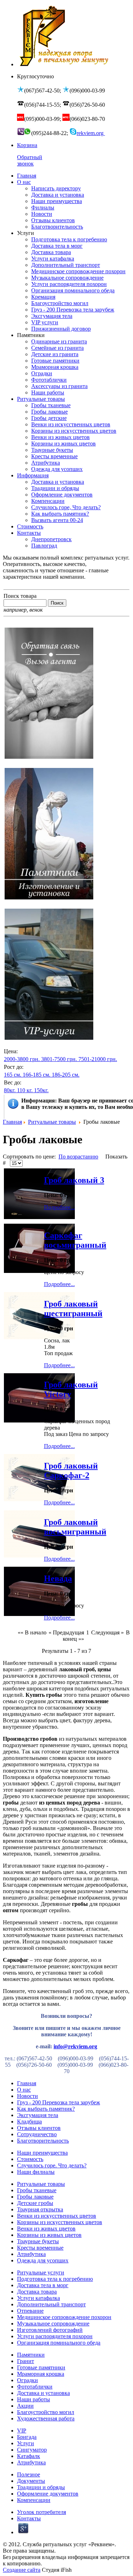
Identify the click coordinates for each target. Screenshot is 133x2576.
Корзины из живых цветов (49, 2235)
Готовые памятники (41, 2367)
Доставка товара (37, 2292)
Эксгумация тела (38, 2115)
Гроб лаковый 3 (74, 1180)
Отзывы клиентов (39, 2128)
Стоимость (30, 2159)
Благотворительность (43, 2141)
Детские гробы (35, 2203)
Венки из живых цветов (46, 2229)
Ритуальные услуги (41, 2272)
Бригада (27, 2437)
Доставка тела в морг (43, 2285)
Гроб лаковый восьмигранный (75, 1527)
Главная (12, 1122)
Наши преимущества (42, 2153)
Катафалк (29, 2456)
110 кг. (25, 1090)
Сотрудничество (37, 2134)
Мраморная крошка (41, 2374)
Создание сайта (22, 2570)
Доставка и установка (43, 2393)
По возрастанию (78, 1157)
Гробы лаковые (35, 2197)
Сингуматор (32, 2450)
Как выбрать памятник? (46, 2109)
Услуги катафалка (38, 2298)
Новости (27, 2096)
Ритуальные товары (52, 1122)
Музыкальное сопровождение (53, 2324)
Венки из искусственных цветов (57, 2216)
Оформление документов (48, 2494)
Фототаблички (35, 2387)
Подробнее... (59, 1207)
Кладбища (29, 2122)
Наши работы (34, 2399)
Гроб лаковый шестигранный (73, 1309)
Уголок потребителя (41, 2512)
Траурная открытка (40, 2209)
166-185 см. (37, 1075)
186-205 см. (66, 1075)
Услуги (26, 2443)
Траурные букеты (38, 2241)
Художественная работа (46, 2418)
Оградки (27, 2380)
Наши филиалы (36, 2172)
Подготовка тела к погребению (55, 2279)
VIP (22, 2431)
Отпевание (30, 2311)
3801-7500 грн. (59, 1059)
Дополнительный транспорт (51, 2304)
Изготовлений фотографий (50, 2330)
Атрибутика (31, 2254)
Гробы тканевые (37, 2190)
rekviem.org (91, 133)
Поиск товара (20, 596)
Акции (25, 2406)
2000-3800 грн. (22, 1059)
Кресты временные (40, 2248)
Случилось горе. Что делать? (52, 2165)
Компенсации (34, 2500)
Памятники (31, 2355)
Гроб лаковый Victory (71, 1389)
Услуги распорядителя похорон (55, 2336)
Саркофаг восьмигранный (75, 1240)
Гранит (26, 2361)
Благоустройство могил (46, 2412)
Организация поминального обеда (59, 2343)
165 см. (13, 1075)
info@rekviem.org (75, 2046)
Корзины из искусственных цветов (60, 2222)
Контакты (29, 2518)
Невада (58, 1578)
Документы (31, 2481)
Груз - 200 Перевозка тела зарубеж (59, 2102)
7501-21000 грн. (98, 1059)
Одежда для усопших (43, 2260)
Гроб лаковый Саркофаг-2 (71, 1471)
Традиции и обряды (41, 2487)
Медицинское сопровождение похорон (64, 2317)
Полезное (29, 2474)
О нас (24, 2090)
